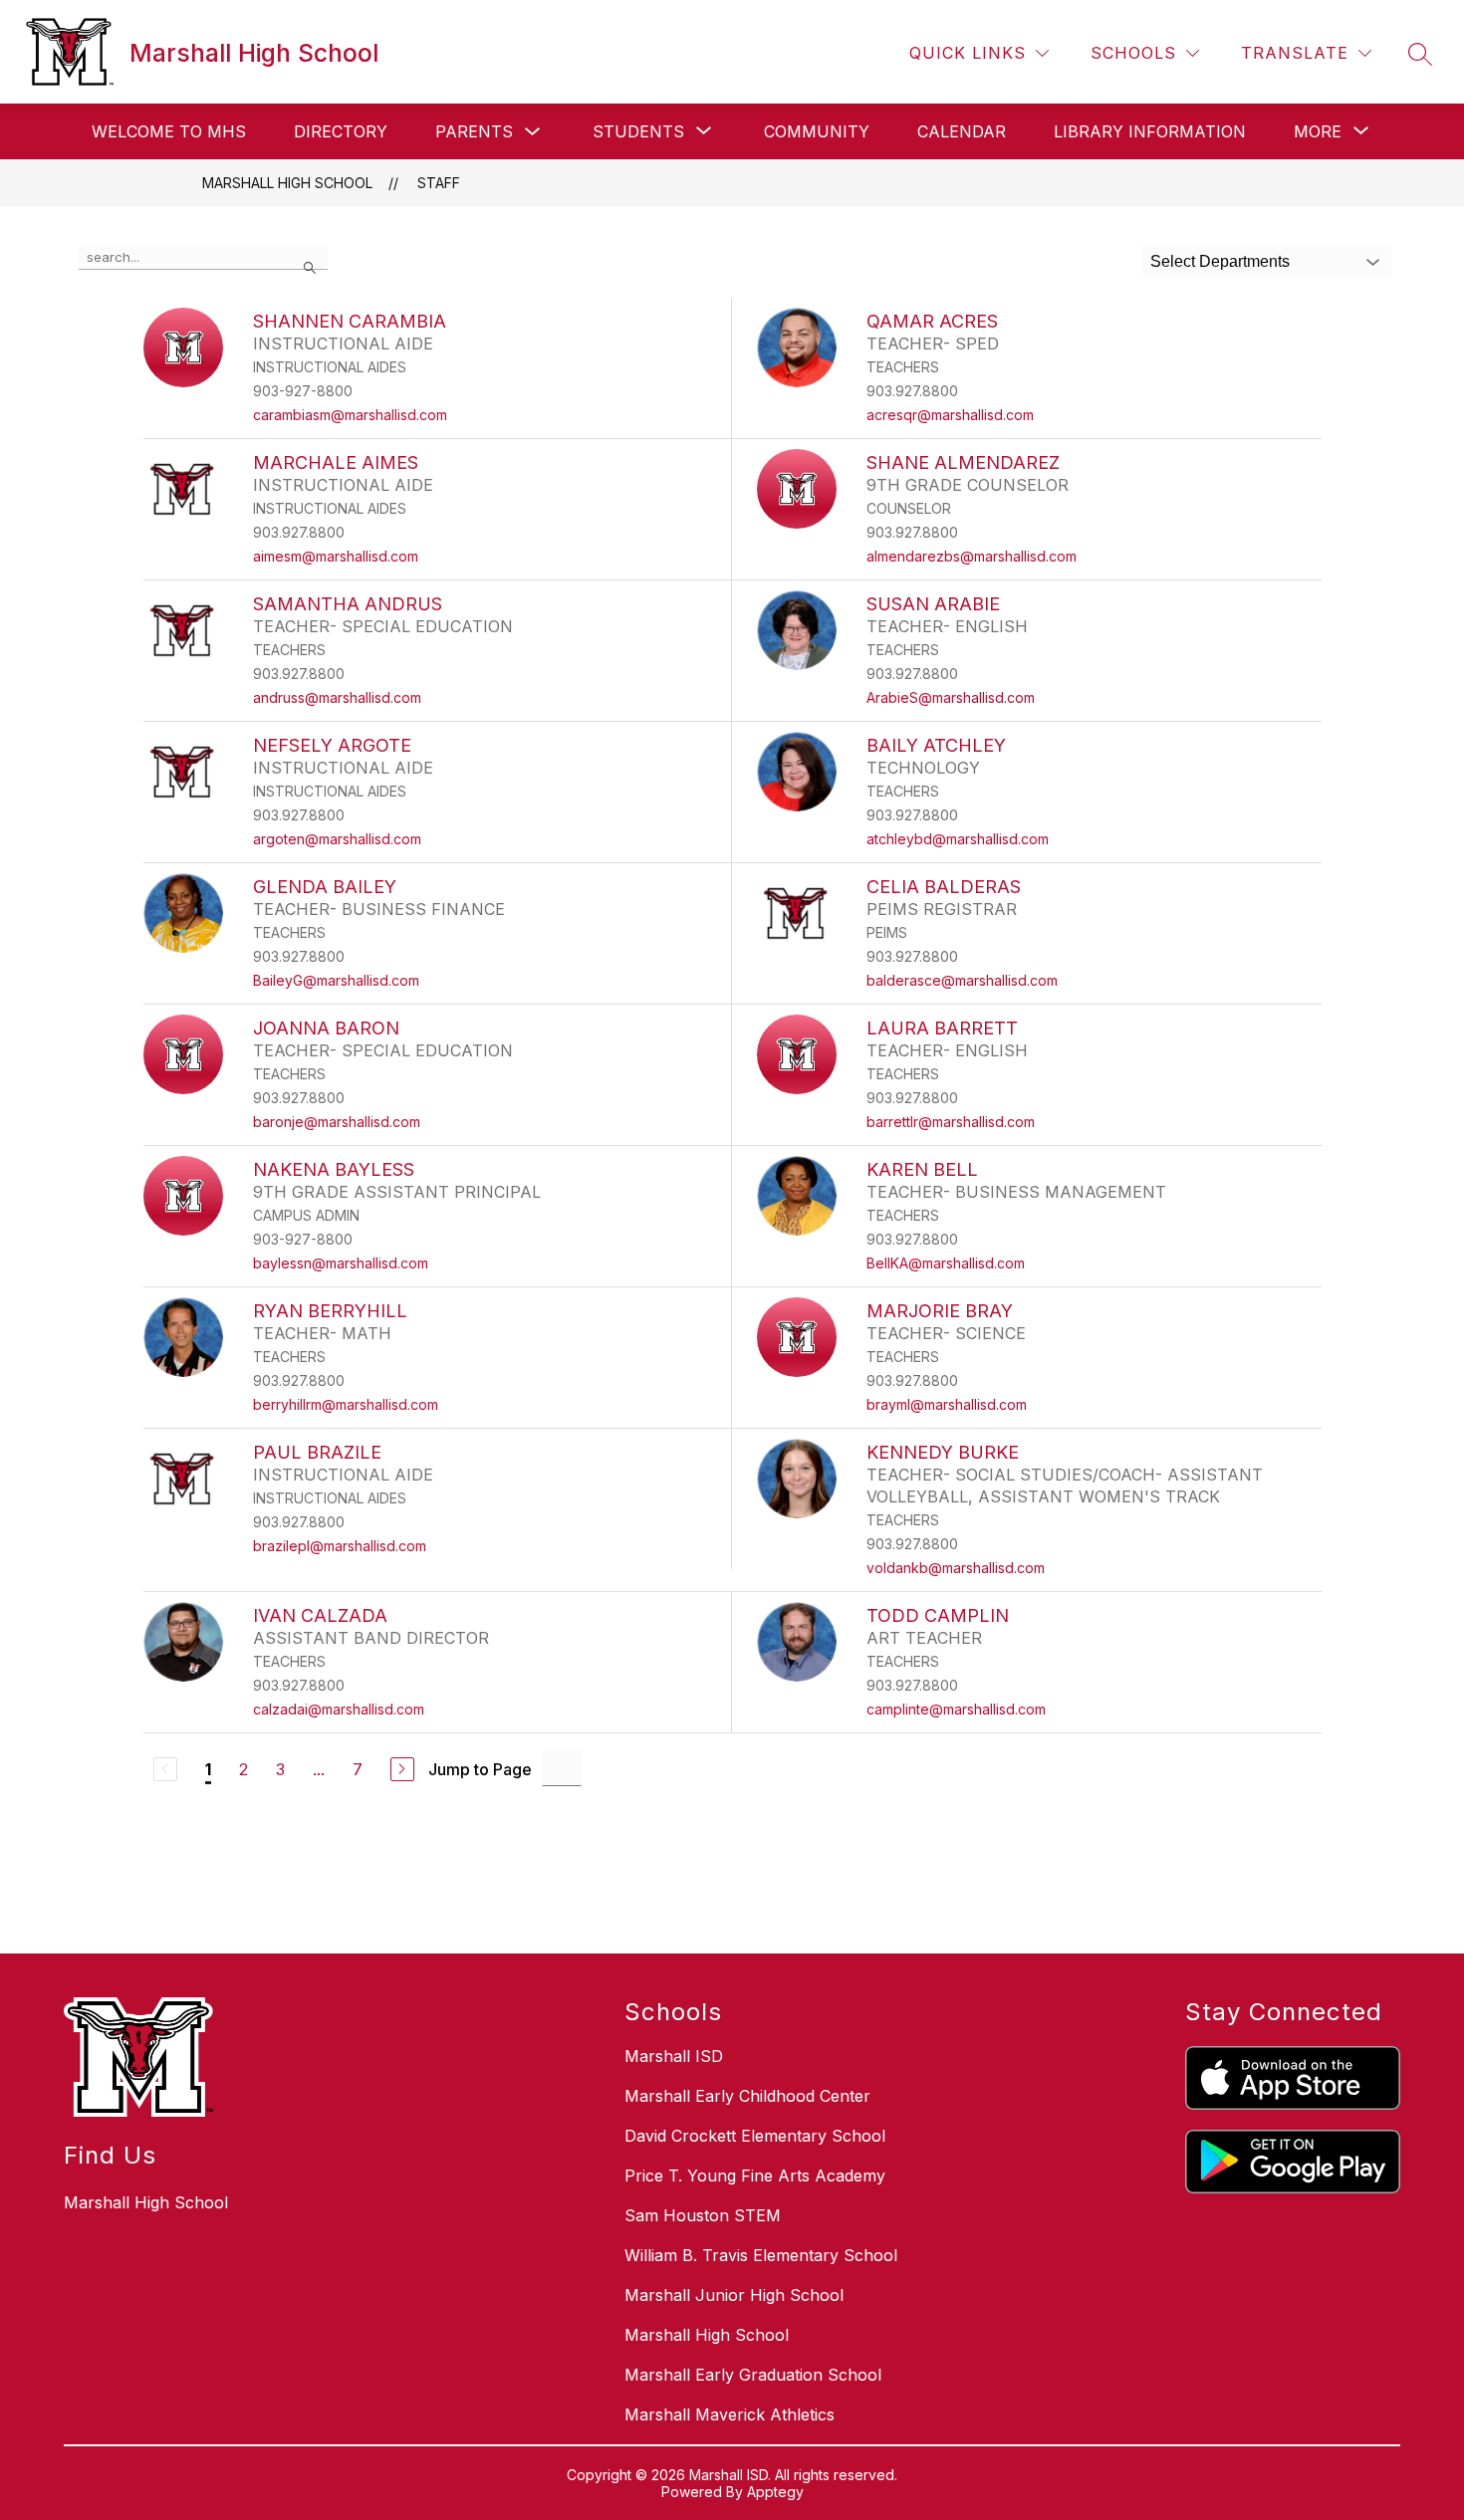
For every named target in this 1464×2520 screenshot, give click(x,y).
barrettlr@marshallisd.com (951, 1122)
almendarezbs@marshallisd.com (972, 556)
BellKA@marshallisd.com (946, 1263)
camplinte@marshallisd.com (956, 1709)
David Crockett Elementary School (755, 2136)
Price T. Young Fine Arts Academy (755, 2176)
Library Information (1150, 131)
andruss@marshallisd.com (337, 697)
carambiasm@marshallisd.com (350, 415)
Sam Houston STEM (703, 2215)
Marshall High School (287, 183)
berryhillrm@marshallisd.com (346, 1404)
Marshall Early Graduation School (753, 2375)
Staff (439, 183)
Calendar (962, 131)
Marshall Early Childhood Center (747, 2096)
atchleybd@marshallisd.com (958, 839)
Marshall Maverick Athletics (730, 2414)
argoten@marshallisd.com (337, 839)
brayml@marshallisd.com (947, 1404)
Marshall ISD (674, 2056)
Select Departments (1220, 261)
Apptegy (775, 2492)
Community (817, 131)
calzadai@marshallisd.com (339, 1709)
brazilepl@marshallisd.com (340, 1546)
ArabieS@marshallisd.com (951, 697)
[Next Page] (402, 1769)
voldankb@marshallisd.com (956, 1568)
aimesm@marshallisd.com (336, 556)
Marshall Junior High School (734, 2295)
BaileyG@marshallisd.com (336, 980)
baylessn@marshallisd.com (341, 1263)
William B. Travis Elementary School (761, 2255)
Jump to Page (480, 1769)
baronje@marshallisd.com (337, 1122)
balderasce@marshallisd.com (962, 980)
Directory (341, 131)
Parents (474, 131)
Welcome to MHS (169, 131)
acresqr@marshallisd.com (950, 415)
